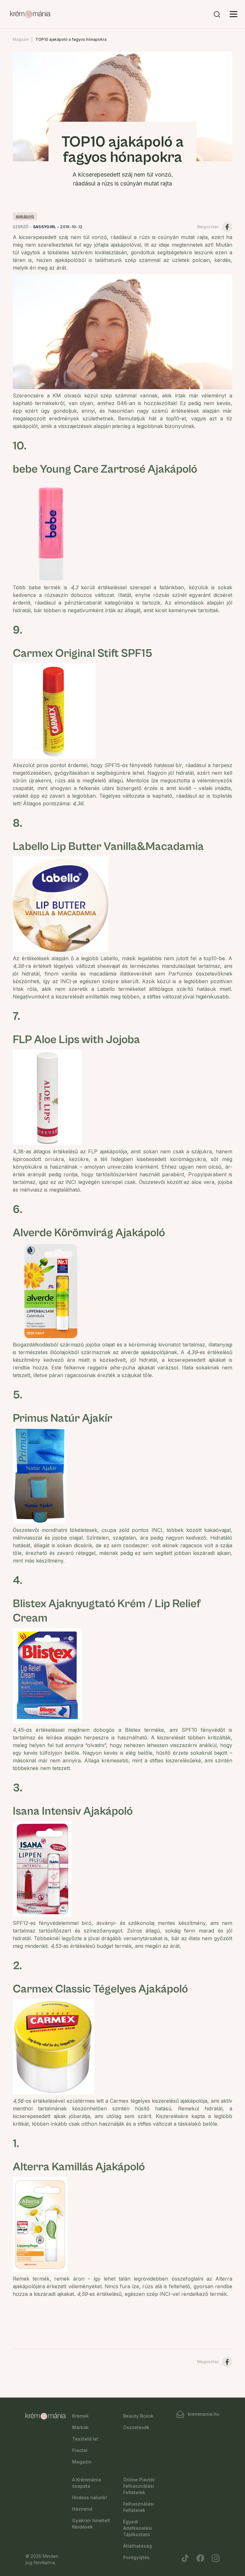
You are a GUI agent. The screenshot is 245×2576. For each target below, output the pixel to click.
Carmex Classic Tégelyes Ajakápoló (100, 1989)
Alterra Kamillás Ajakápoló (79, 2167)
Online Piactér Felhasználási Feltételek (139, 2486)
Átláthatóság (137, 2546)
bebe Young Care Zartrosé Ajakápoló (105, 469)
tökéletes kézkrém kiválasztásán (87, 252)
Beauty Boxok (138, 2416)
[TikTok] (185, 2558)
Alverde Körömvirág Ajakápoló (89, 1233)
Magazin (21, 39)
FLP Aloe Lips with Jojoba (76, 1040)
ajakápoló (25, 216)
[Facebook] (200, 2558)
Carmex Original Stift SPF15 (82, 653)
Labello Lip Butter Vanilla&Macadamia (108, 847)
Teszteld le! (85, 2439)
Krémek (80, 2416)
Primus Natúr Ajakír (63, 1418)
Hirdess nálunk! (89, 2497)
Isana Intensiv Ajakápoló (73, 1811)
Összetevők (136, 2427)
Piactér (80, 2450)
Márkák (80, 2427)
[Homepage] (30, 14)
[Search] (217, 14)
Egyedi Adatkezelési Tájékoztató (138, 2528)
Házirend (82, 2509)
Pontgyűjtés (136, 2557)
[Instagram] (216, 2558)
